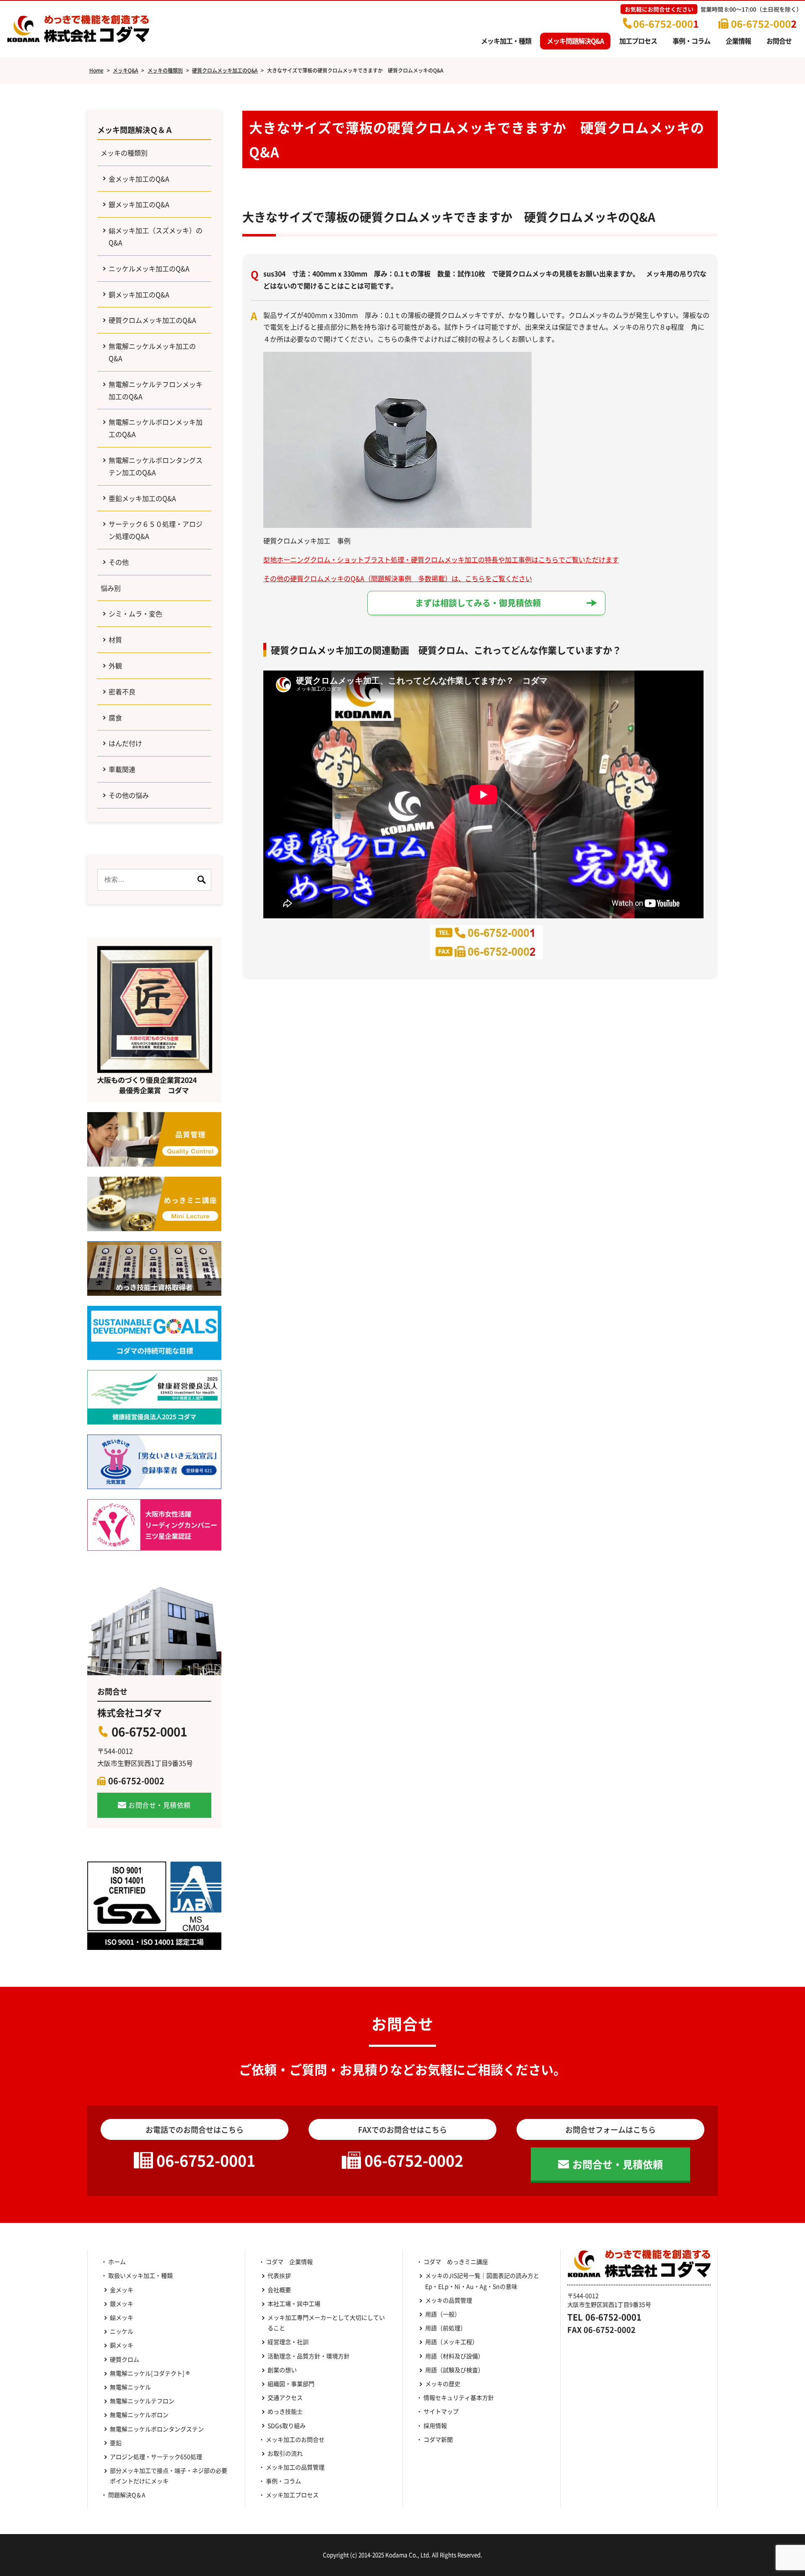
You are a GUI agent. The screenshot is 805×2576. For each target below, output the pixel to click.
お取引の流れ (285, 2453)
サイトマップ (441, 2411)
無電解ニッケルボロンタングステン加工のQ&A (156, 466)
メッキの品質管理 (449, 2300)
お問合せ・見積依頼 (160, 1805)
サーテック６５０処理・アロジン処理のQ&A (156, 530)
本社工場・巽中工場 (297, 2303)
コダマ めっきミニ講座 (456, 2261)
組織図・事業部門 (291, 2384)
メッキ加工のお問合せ (295, 2439)
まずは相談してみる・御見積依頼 (478, 603)
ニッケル (122, 2331)
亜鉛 (116, 2443)
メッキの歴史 (443, 2384)
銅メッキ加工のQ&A (139, 294)
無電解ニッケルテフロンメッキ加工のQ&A (156, 390)
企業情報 (738, 41)
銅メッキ (122, 2345)
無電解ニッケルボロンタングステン (157, 2429)
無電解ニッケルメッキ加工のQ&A (152, 352)
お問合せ (779, 41)
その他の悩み (129, 795)
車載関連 (122, 769)
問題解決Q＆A (127, 2495)
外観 (115, 665)
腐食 (115, 717)
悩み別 (111, 588)
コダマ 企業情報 (289, 2261)
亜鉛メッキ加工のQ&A (142, 498)
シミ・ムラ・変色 (135, 613)
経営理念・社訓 (288, 2342)
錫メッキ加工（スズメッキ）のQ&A (156, 236)
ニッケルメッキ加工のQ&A (149, 268)
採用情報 (435, 2425)
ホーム (117, 2261)
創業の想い (282, 2370)
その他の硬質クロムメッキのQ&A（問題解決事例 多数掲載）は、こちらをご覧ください (398, 578)
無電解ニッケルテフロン (142, 2401)
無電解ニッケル (130, 2387)
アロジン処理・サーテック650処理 (159, 2456)
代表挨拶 (279, 2275)
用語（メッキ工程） (452, 2342)
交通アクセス (285, 2397)
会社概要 (279, 2290)
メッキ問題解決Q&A (575, 41)
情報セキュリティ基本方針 (459, 2397)
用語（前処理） (446, 2328)
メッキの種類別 (124, 153)
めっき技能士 (285, 2411)
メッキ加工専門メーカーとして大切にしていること (326, 2323)
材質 (115, 639)
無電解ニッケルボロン (139, 2415)
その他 (119, 562)
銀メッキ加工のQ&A (139, 204)
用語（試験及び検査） (454, 2370)
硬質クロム (125, 2359)
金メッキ (122, 2290)
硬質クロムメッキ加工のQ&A (152, 320)
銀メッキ (122, 2303)
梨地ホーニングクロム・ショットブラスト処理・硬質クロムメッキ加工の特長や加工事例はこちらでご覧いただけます (441, 559)
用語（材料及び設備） (454, 2356)
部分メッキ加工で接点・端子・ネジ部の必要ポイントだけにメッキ (169, 2476)
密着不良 (122, 691)
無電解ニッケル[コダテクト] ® (150, 2373)
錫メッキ (122, 2317)
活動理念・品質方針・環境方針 (309, 2356)
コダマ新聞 (438, 2439)
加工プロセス (638, 41)
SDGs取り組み (290, 2425)
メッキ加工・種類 (506, 41)
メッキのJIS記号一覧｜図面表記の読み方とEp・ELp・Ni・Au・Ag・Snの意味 (482, 2281)
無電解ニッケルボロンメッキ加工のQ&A (156, 428)
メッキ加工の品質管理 (295, 2467)
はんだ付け (125, 743)
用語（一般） (443, 2314)
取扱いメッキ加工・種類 (140, 2275)
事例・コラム (691, 41)
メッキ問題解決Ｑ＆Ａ (135, 130)
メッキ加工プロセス (292, 2495)
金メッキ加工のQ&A (139, 179)
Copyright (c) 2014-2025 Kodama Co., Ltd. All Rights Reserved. (402, 2555)
